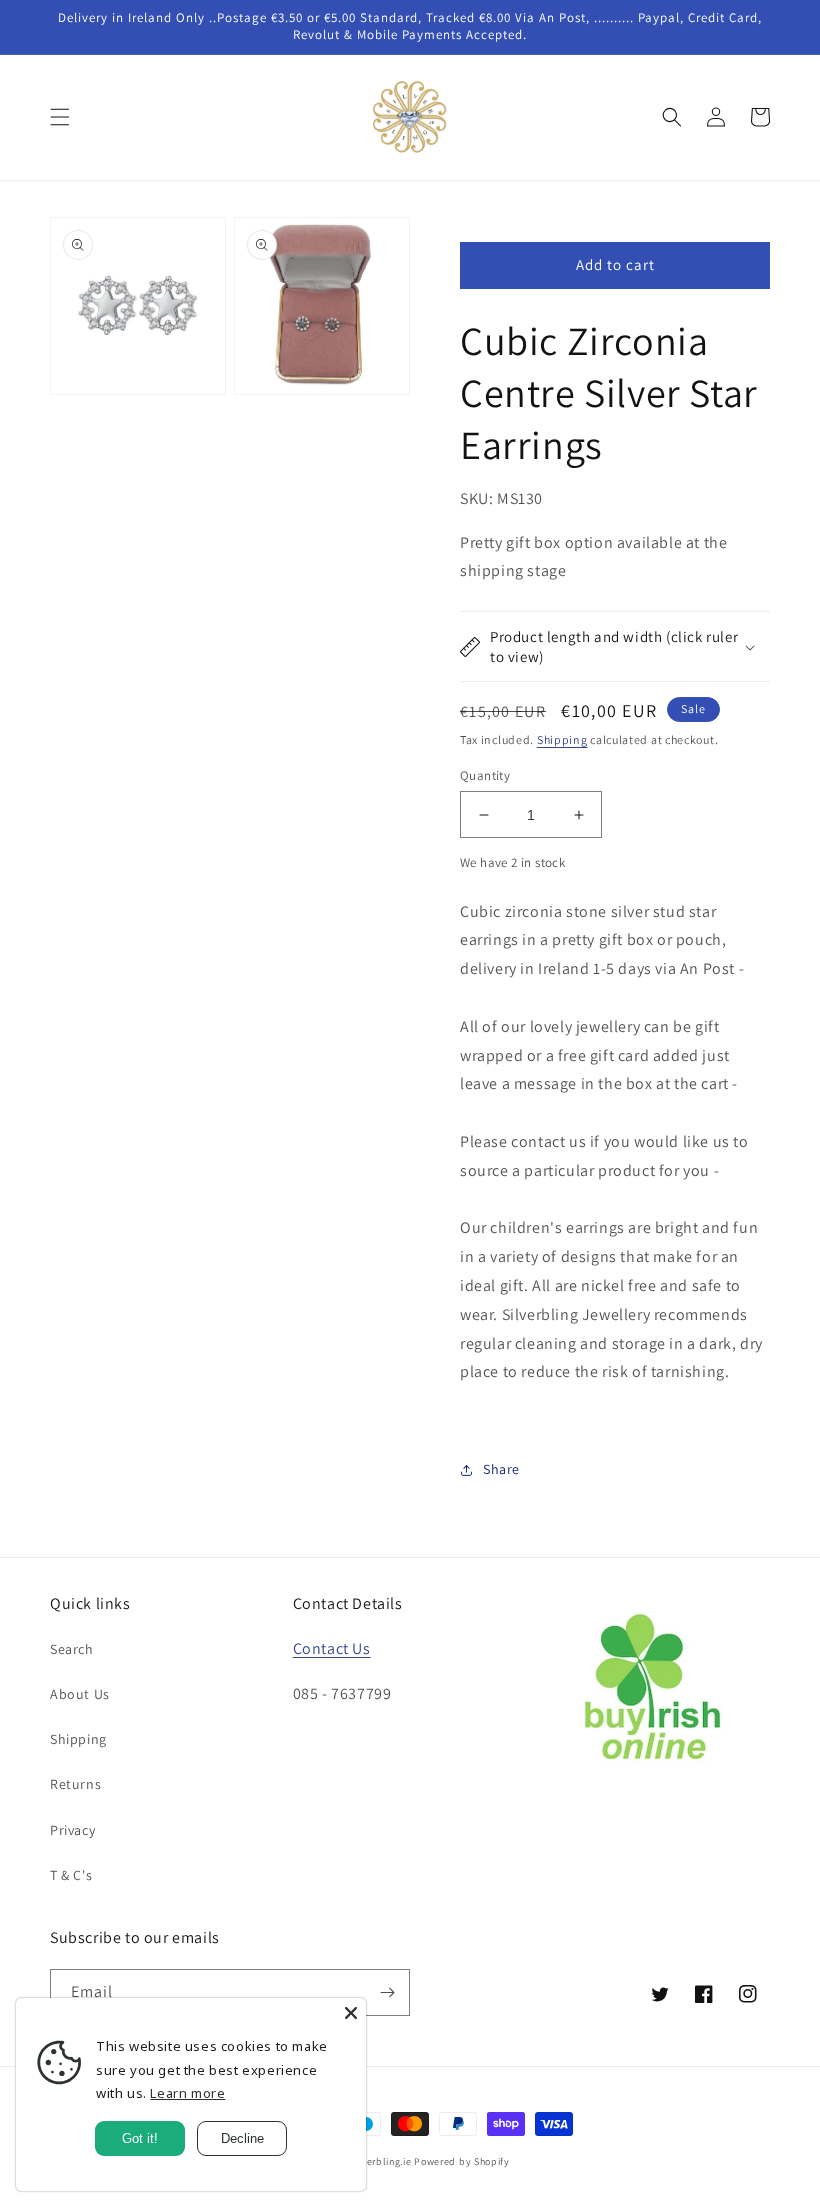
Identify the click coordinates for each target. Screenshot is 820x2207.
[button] (60, 117)
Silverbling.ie (380, 2161)
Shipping (562, 739)
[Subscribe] (387, 1992)
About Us (80, 1694)
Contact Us (332, 1648)
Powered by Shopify (462, 2161)
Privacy (72, 1830)
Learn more (187, 2093)
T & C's (71, 1875)
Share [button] (501, 1469)
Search (72, 1649)
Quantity (485, 775)
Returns (75, 1784)
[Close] (351, 2013)
